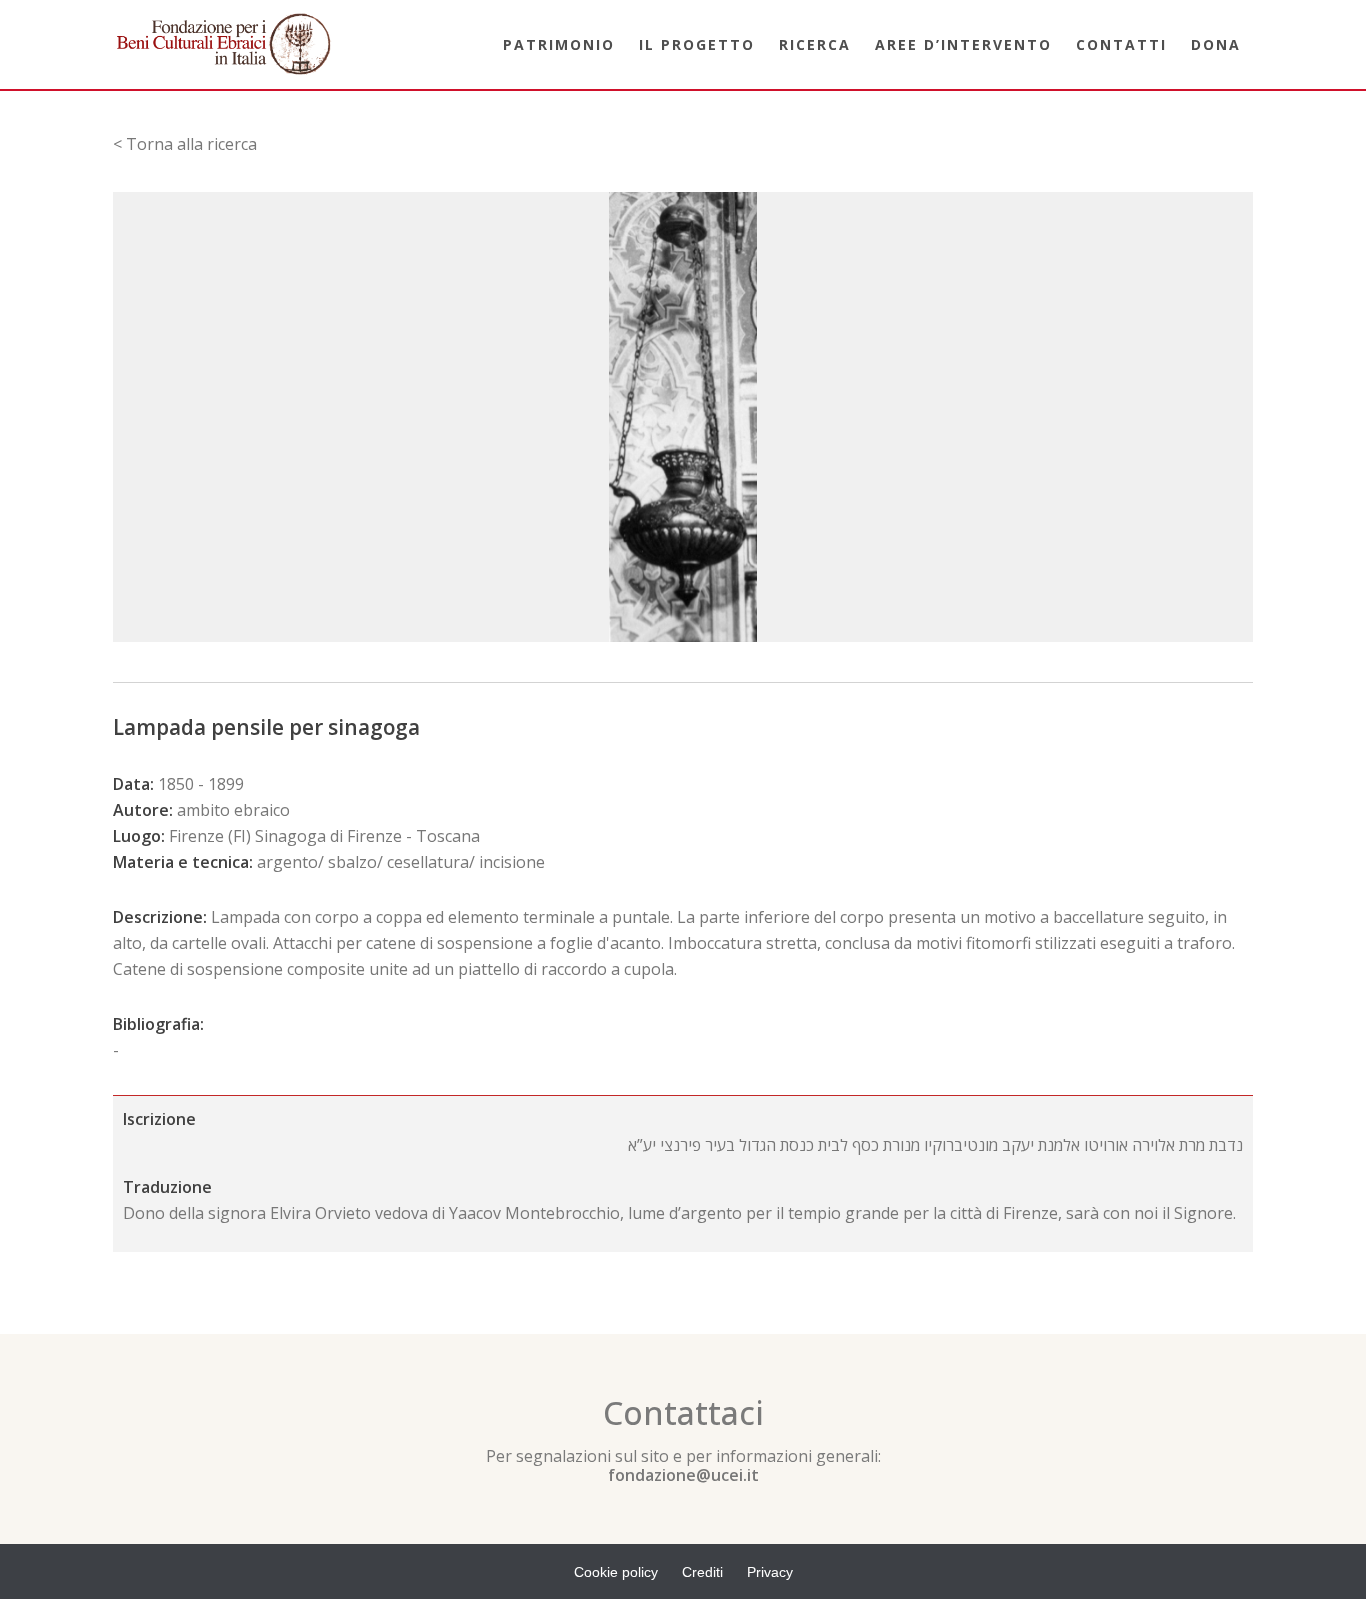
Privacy (770, 1572)
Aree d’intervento (963, 44)
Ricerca (815, 44)
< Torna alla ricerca (185, 144)
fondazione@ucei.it (683, 1475)
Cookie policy (616, 1572)
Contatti (1121, 44)
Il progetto (697, 44)
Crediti (702, 1572)
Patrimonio (559, 44)
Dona (1216, 44)
